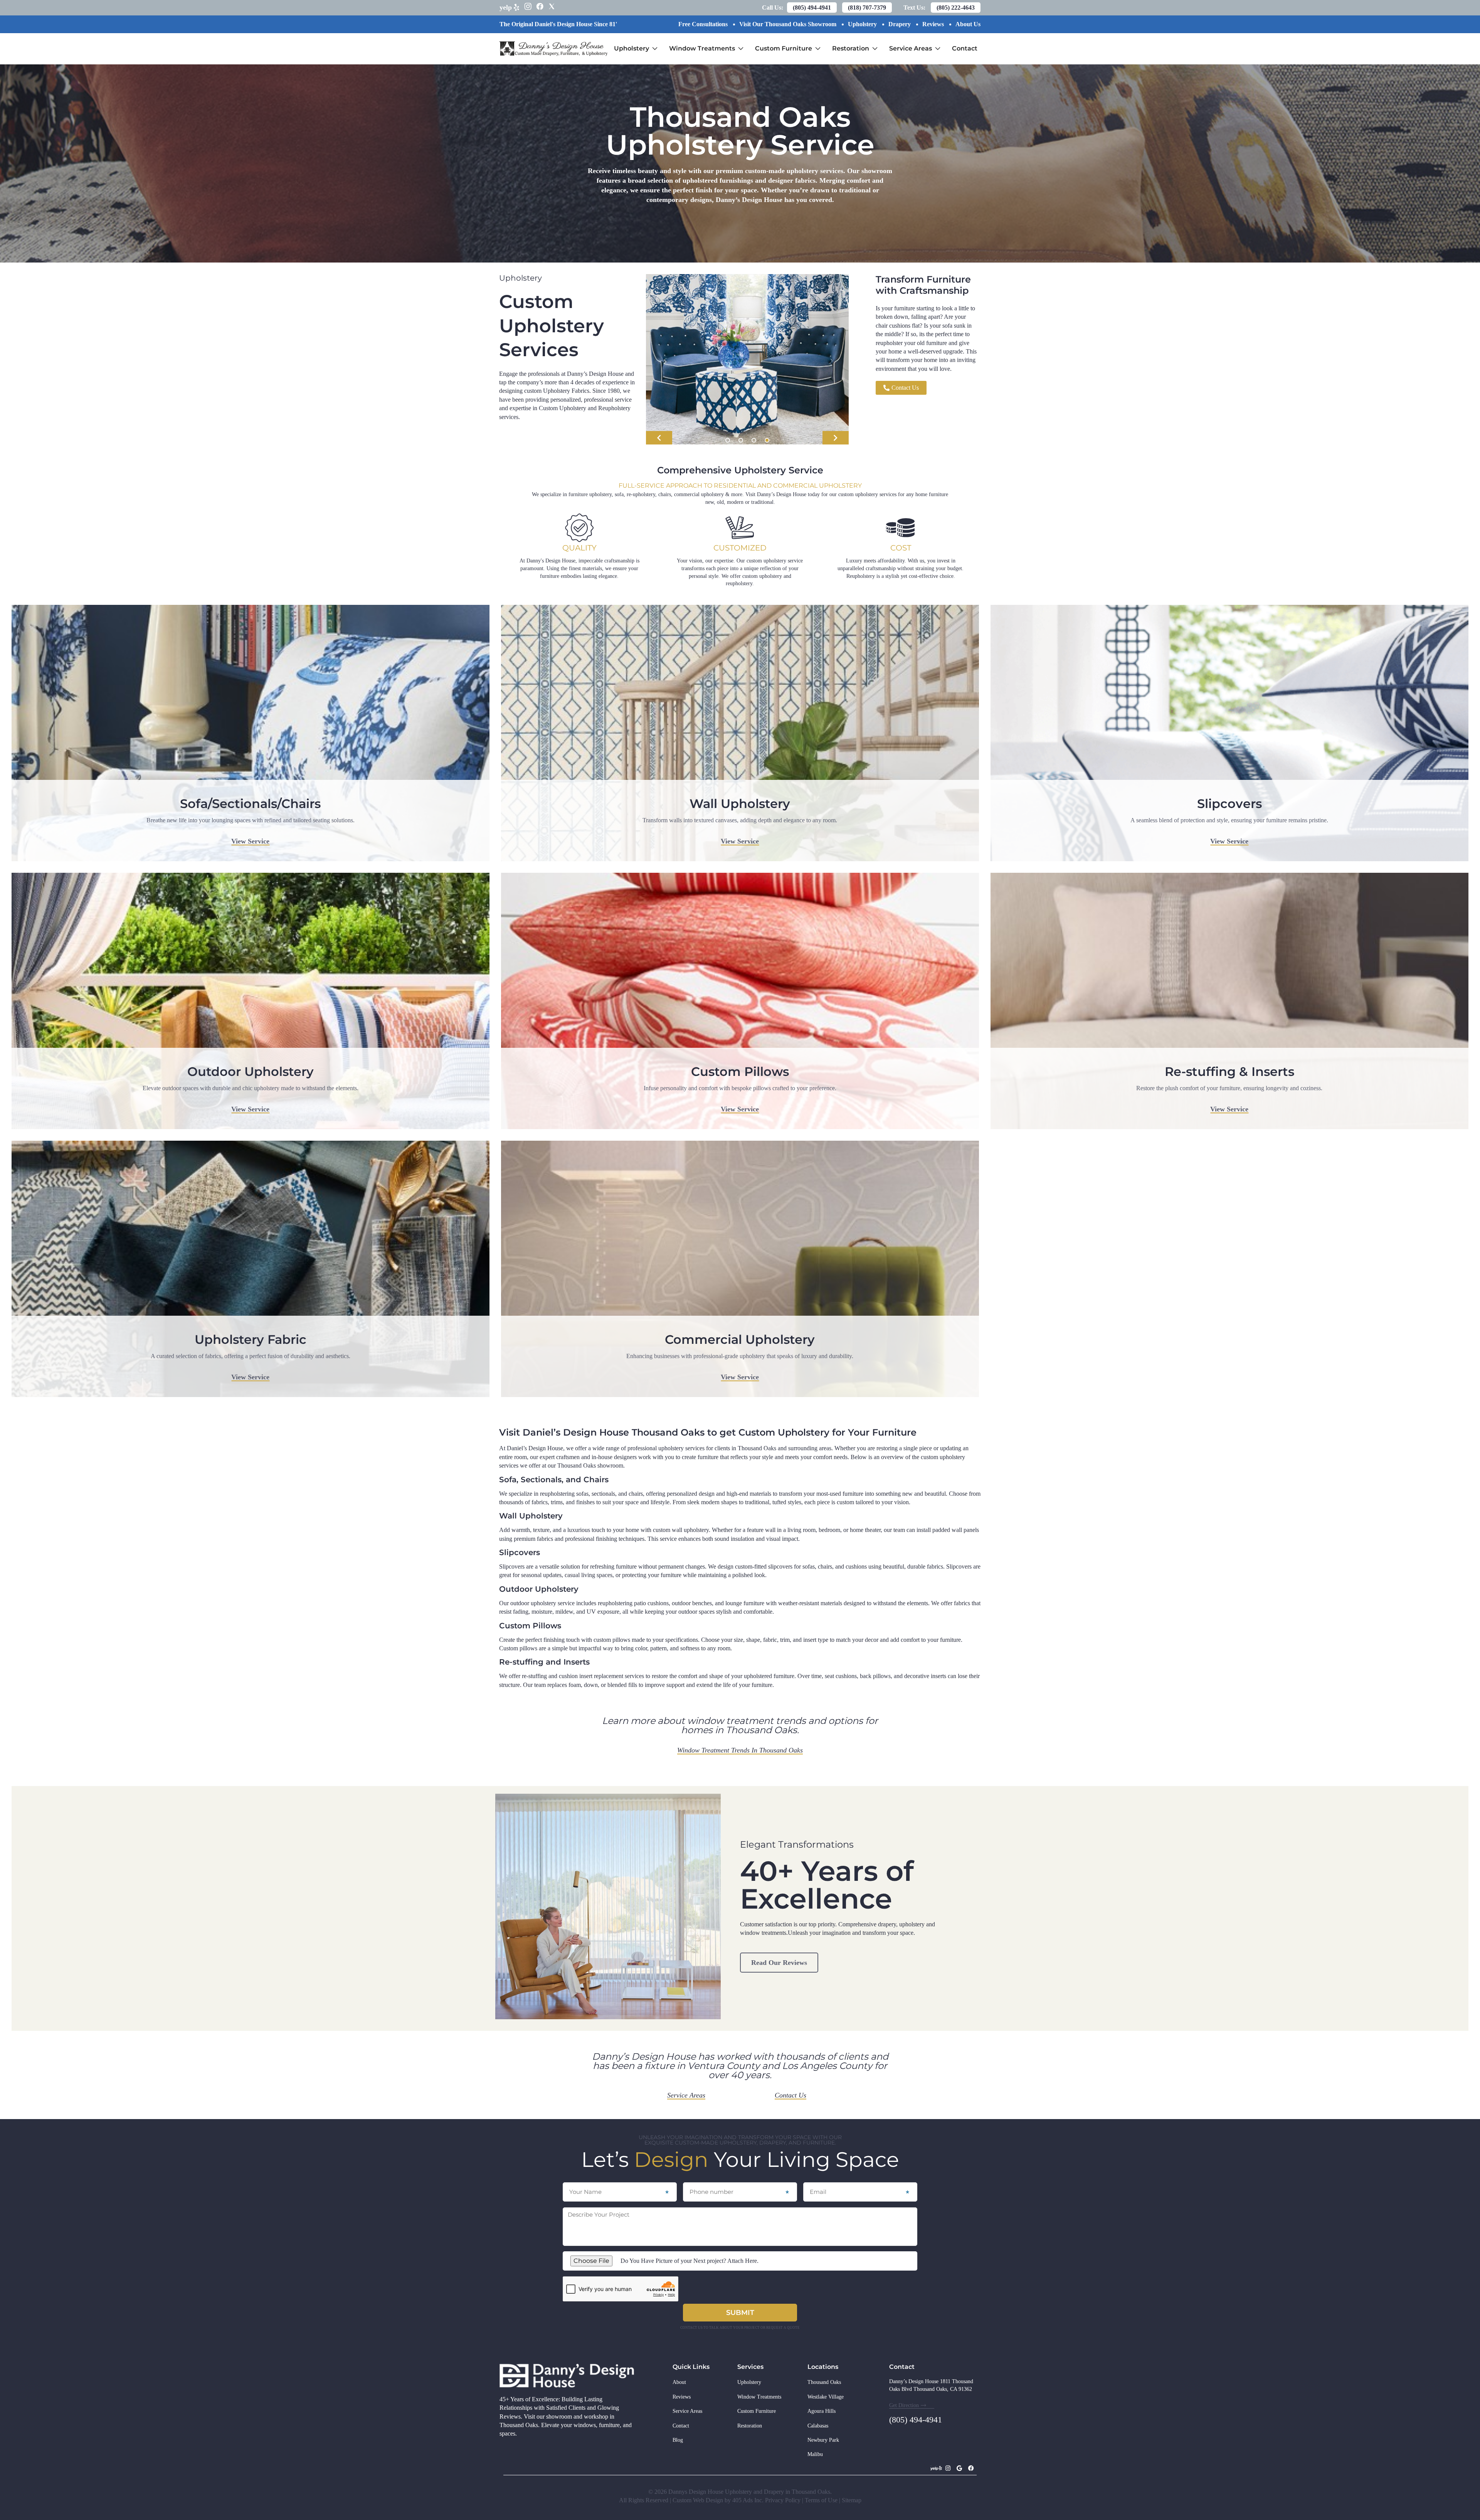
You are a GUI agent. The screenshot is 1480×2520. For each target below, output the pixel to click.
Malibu (815, 2454)
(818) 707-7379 (867, 8)
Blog (678, 2440)
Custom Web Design (699, 2500)
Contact (965, 48)
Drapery (900, 24)
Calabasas (818, 2426)
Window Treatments (709, 43)
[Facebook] (971, 2468)
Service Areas (917, 43)
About (679, 2382)
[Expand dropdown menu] (655, 49)
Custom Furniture (790, 43)
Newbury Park (823, 2440)
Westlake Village (826, 2397)
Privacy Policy (783, 2500)
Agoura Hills (822, 2411)
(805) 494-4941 (812, 8)
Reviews (933, 24)
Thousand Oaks (824, 2382)
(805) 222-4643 (956, 8)
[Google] (959, 2468)
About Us (968, 24)
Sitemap (852, 2500)
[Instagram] (948, 2468)
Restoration (857, 43)
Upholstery (862, 24)
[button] (659, 438)
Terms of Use (821, 2500)
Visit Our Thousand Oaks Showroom (788, 24)
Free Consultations (703, 24)
